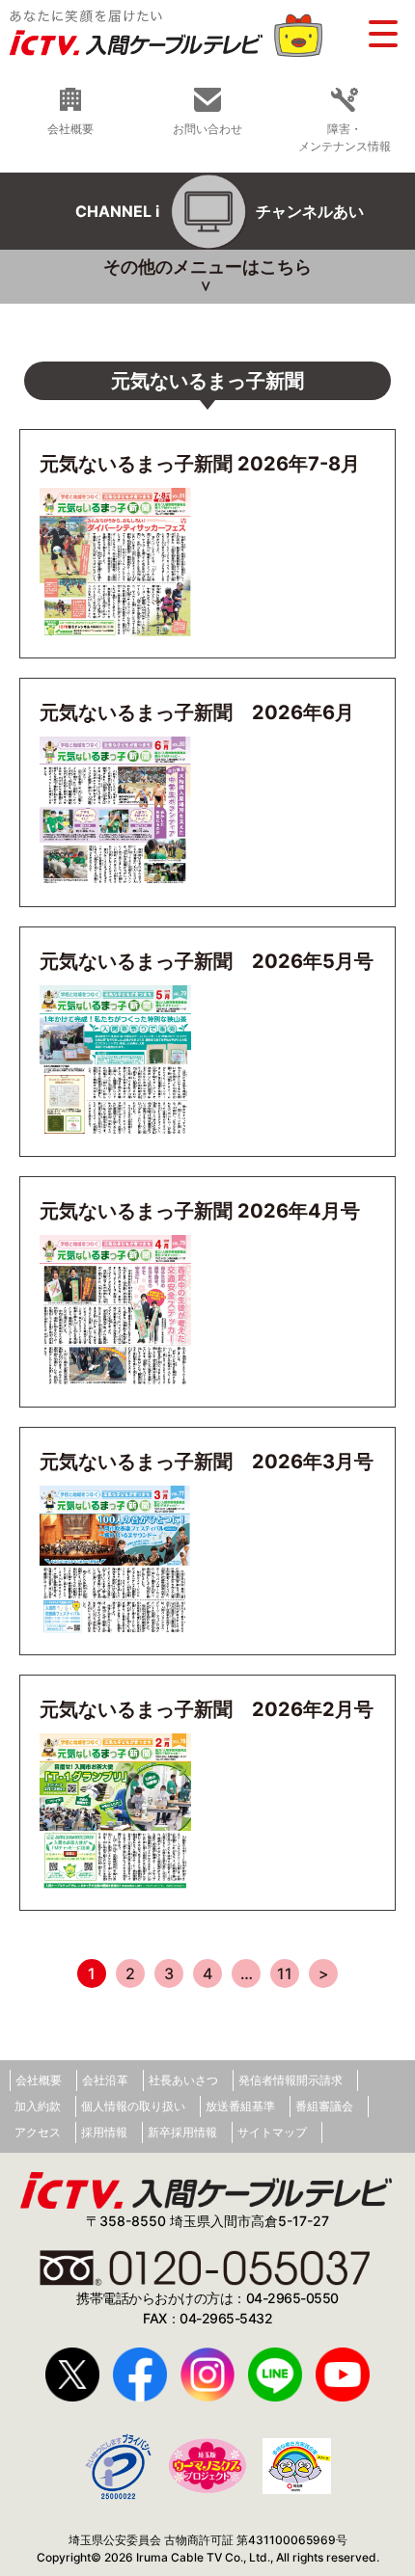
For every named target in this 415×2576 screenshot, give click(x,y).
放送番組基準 (240, 2106)
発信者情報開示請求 (290, 2080)
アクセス (38, 2132)
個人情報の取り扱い (133, 2106)
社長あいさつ (183, 2080)
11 (285, 1973)
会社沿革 (105, 2080)
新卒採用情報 (182, 2132)
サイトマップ (272, 2132)
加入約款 (38, 2106)
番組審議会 (324, 2106)
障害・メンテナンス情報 (345, 137)
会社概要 (70, 129)
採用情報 (104, 2132)
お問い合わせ (207, 129)
